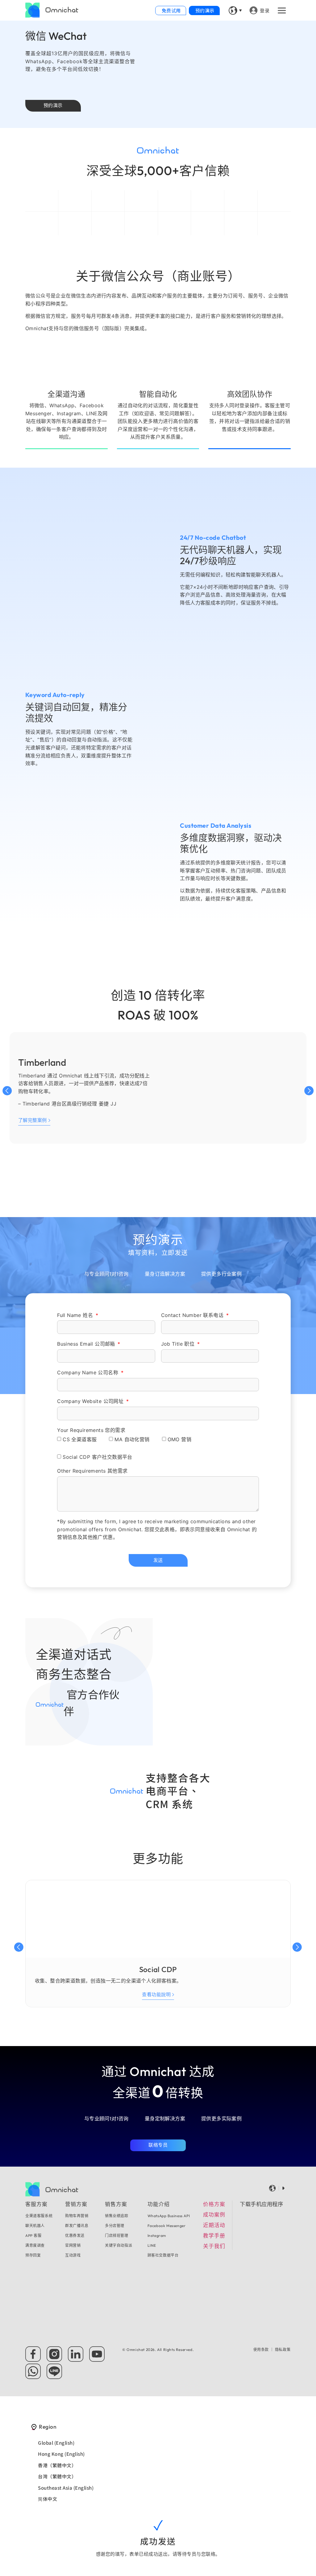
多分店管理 (115, 2226)
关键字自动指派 (118, 2245)
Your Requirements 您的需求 (91, 1430)
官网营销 (73, 2245)
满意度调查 (35, 2245)
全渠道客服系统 (39, 2216)
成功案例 (214, 2215)
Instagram (157, 2236)
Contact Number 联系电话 (193, 1315)
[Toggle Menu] (283, 10)
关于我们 (214, 2246)
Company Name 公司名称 (88, 1372)
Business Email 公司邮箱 (87, 1344)
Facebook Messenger (167, 2226)
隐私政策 (283, 2350)
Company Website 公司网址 (91, 1401)
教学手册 (214, 2236)
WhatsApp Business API (169, 2216)
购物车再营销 (77, 2216)
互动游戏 (73, 2255)
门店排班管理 (117, 2236)
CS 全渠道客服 (80, 1439)
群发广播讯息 (77, 2226)
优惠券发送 (75, 2236)
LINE (152, 2245)
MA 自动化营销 (132, 1439)
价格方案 (214, 2204)
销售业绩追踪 (117, 2216)
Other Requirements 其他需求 (92, 1471)
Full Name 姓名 (76, 1315)
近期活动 (214, 2225)
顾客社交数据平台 (163, 2255)
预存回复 (33, 2255)
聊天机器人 (35, 2226)
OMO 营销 (179, 1439)
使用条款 (261, 2350)
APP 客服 (33, 2236)
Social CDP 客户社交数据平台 (98, 1457)
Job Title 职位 (179, 1344)
